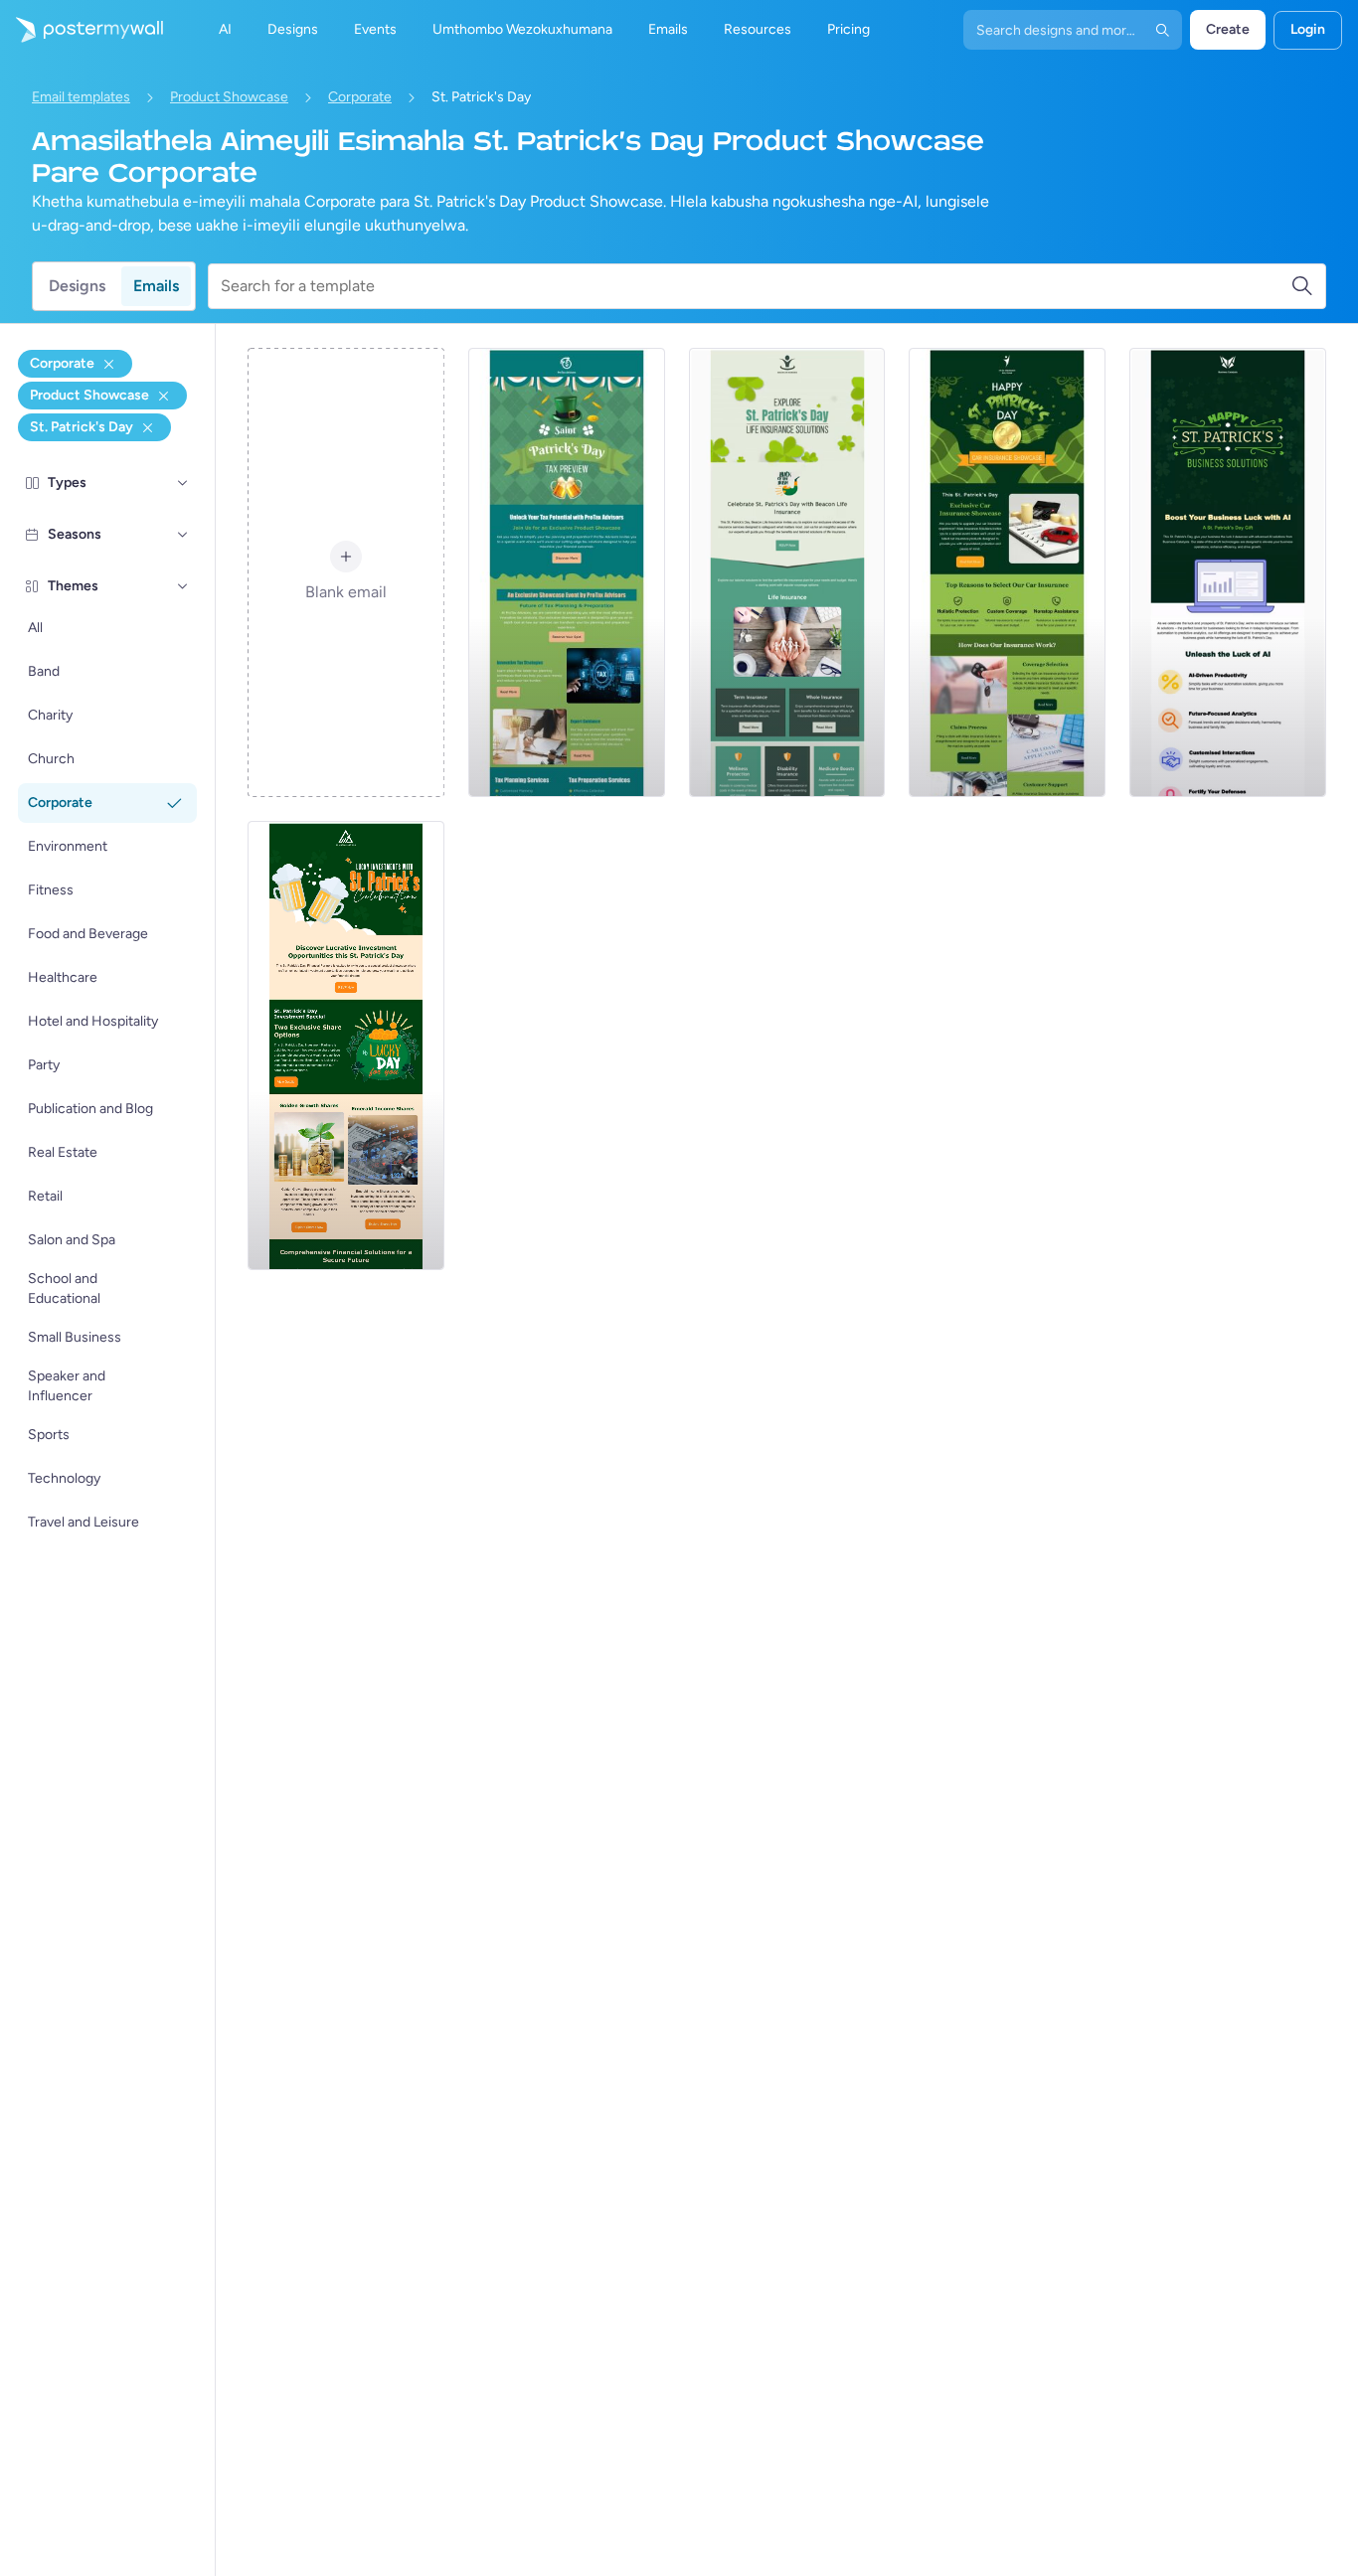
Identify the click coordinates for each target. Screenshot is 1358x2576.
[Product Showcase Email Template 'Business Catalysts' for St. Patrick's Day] (1228, 572)
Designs (77, 286)
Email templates (81, 97)
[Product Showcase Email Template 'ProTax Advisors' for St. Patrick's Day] (567, 572)
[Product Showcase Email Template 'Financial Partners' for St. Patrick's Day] (346, 1046)
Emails (156, 286)
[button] (183, 483)
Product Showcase (229, 97)
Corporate (360, 97)
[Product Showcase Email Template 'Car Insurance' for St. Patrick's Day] (1007, 572)
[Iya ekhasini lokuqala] (82, 30)
